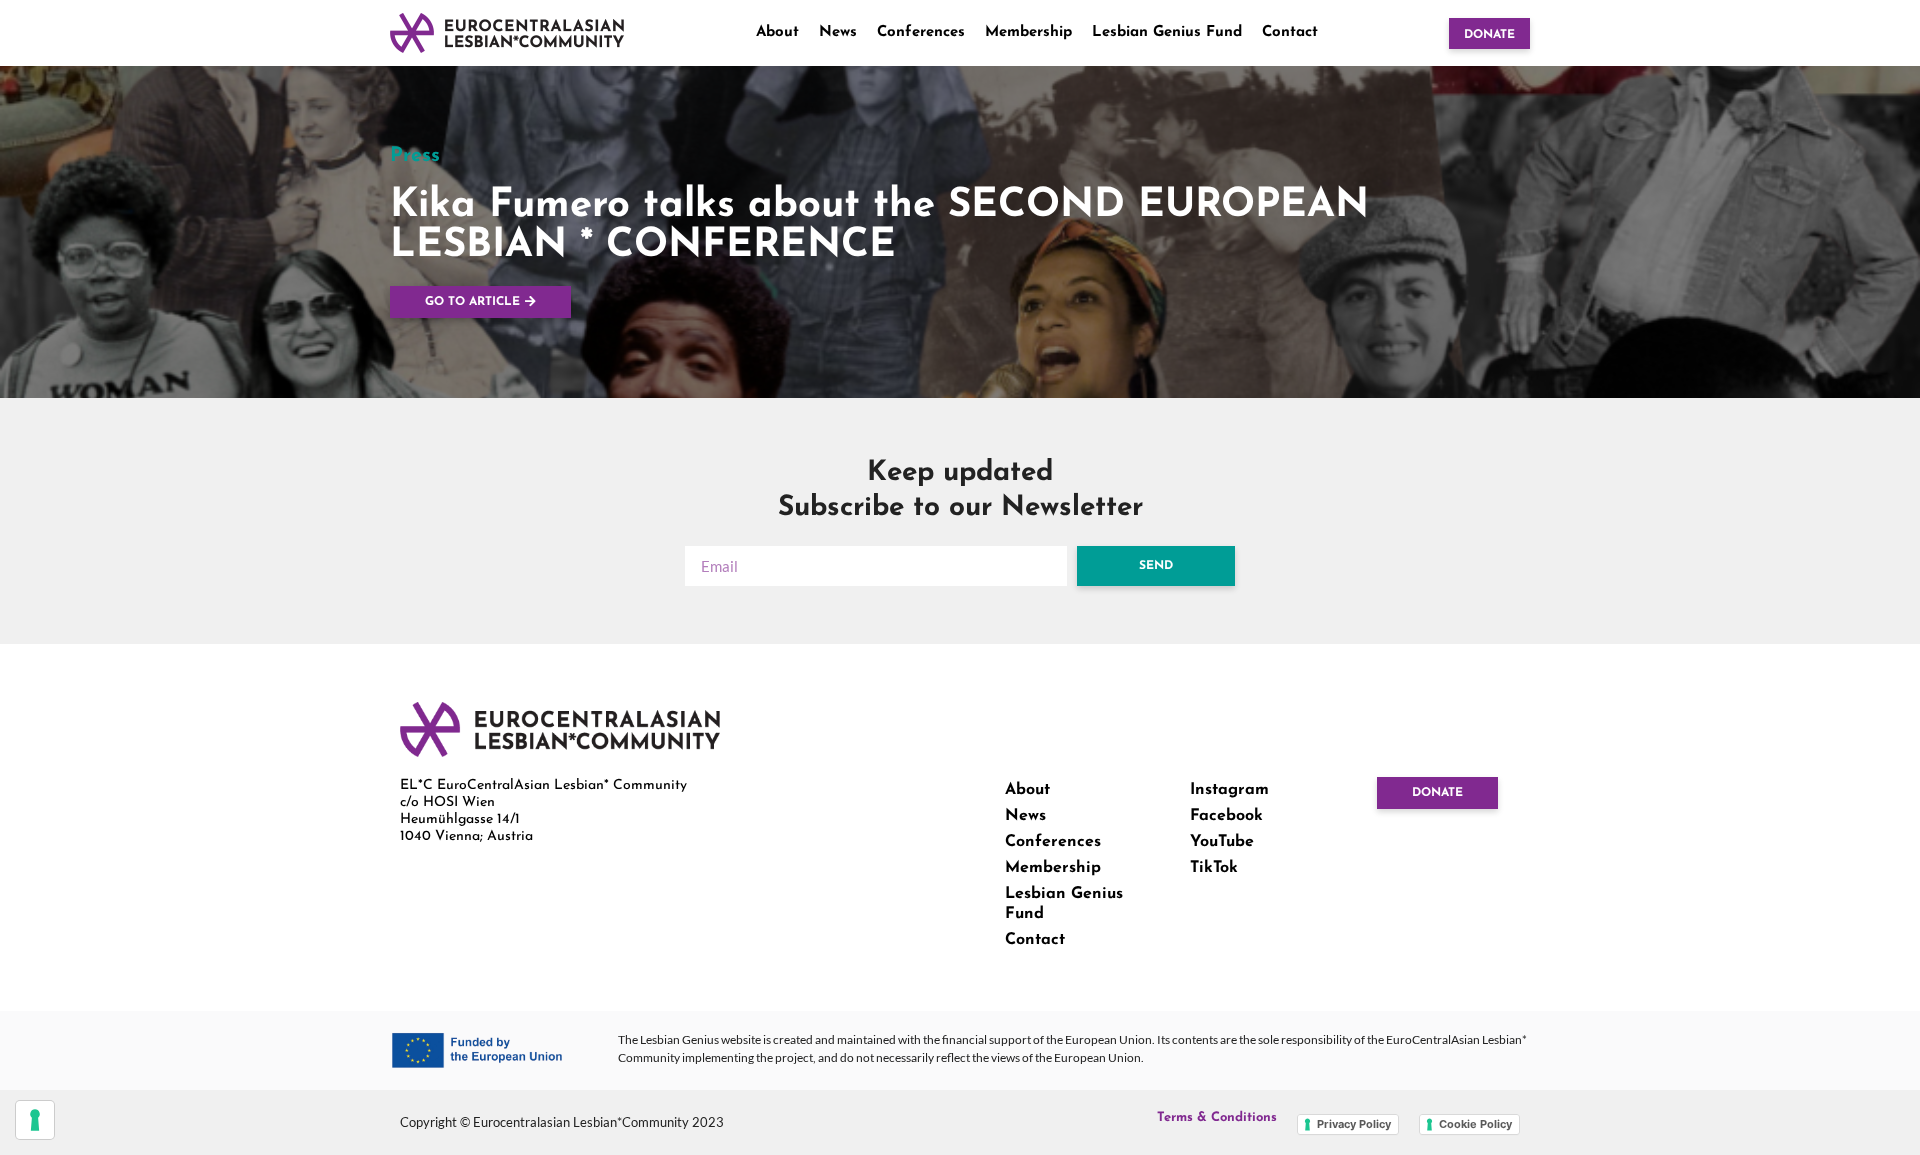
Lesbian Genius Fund (1167, 32)
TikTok (1214, 868)
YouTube (1222, 842)
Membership (1028, 32)
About (777, 32)
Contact (1290, 32)
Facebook (1226, 816)
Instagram (1229, 790)
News (838, 32)
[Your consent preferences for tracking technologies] (35, 1120)
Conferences (921, 32)
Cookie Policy (1475, 1124)
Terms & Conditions (1217, 1117)
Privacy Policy (1354, 1124)
